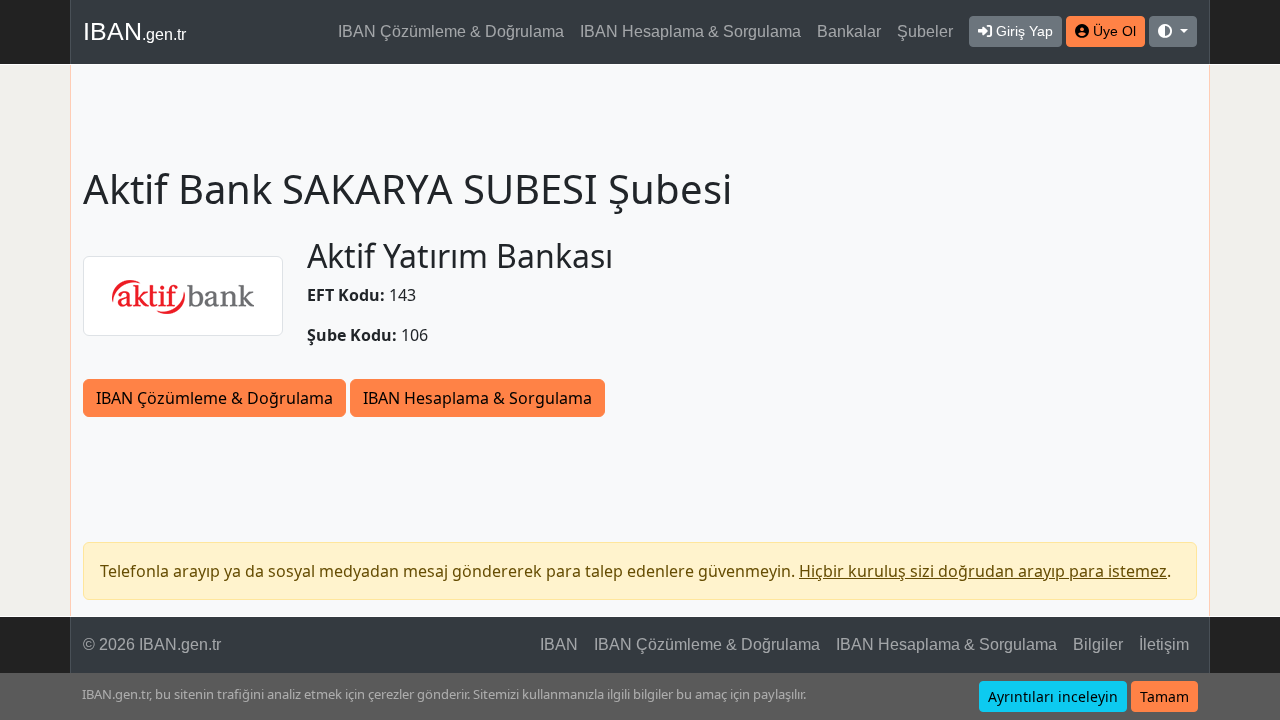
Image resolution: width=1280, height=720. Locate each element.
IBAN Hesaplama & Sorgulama (690, 31)
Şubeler (925, 31)
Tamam (1164, 696)
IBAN (134, 31)
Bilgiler (1098, 644)
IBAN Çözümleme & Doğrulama (451, 31)
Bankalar (849, 31)
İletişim (1164, 644)
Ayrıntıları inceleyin (1053, 696)
